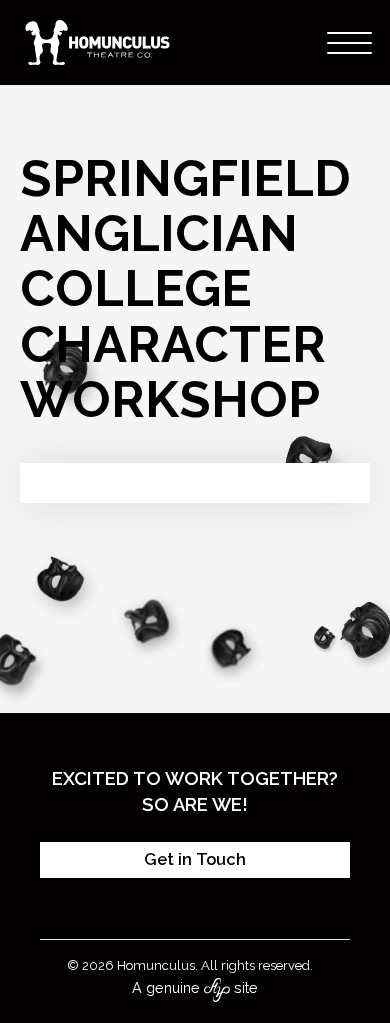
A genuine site (195, 987)
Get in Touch (195, 859)
